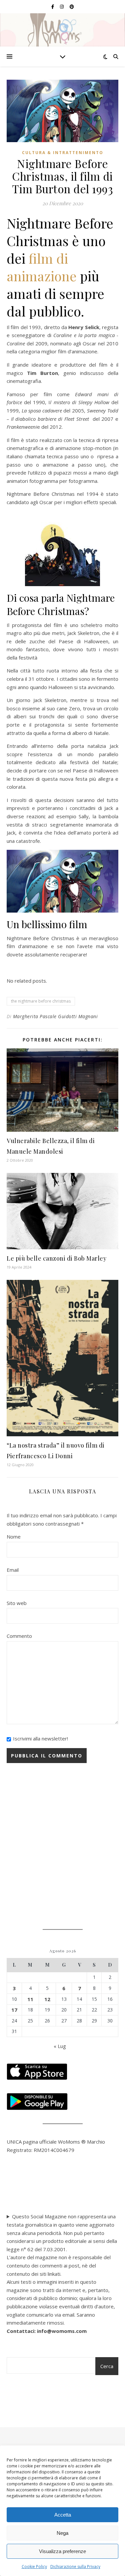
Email (13, 1570)
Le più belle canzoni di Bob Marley (56, 1258)
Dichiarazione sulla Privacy (75, 2567)
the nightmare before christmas (41, 1001)
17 (14, 2010)
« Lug (60, 2046)
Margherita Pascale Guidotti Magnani (55, 1016)
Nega (62, 2533)
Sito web (17, 1603)
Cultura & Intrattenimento (63, 153)
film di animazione (42, 267)
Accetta (63, 2515)
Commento (19, 1636)
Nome (14, 1537)
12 (47, 1999)
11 (30, 1999)
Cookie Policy (34, 2567)
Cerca (107, 2366)
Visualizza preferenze (62, 2551)
